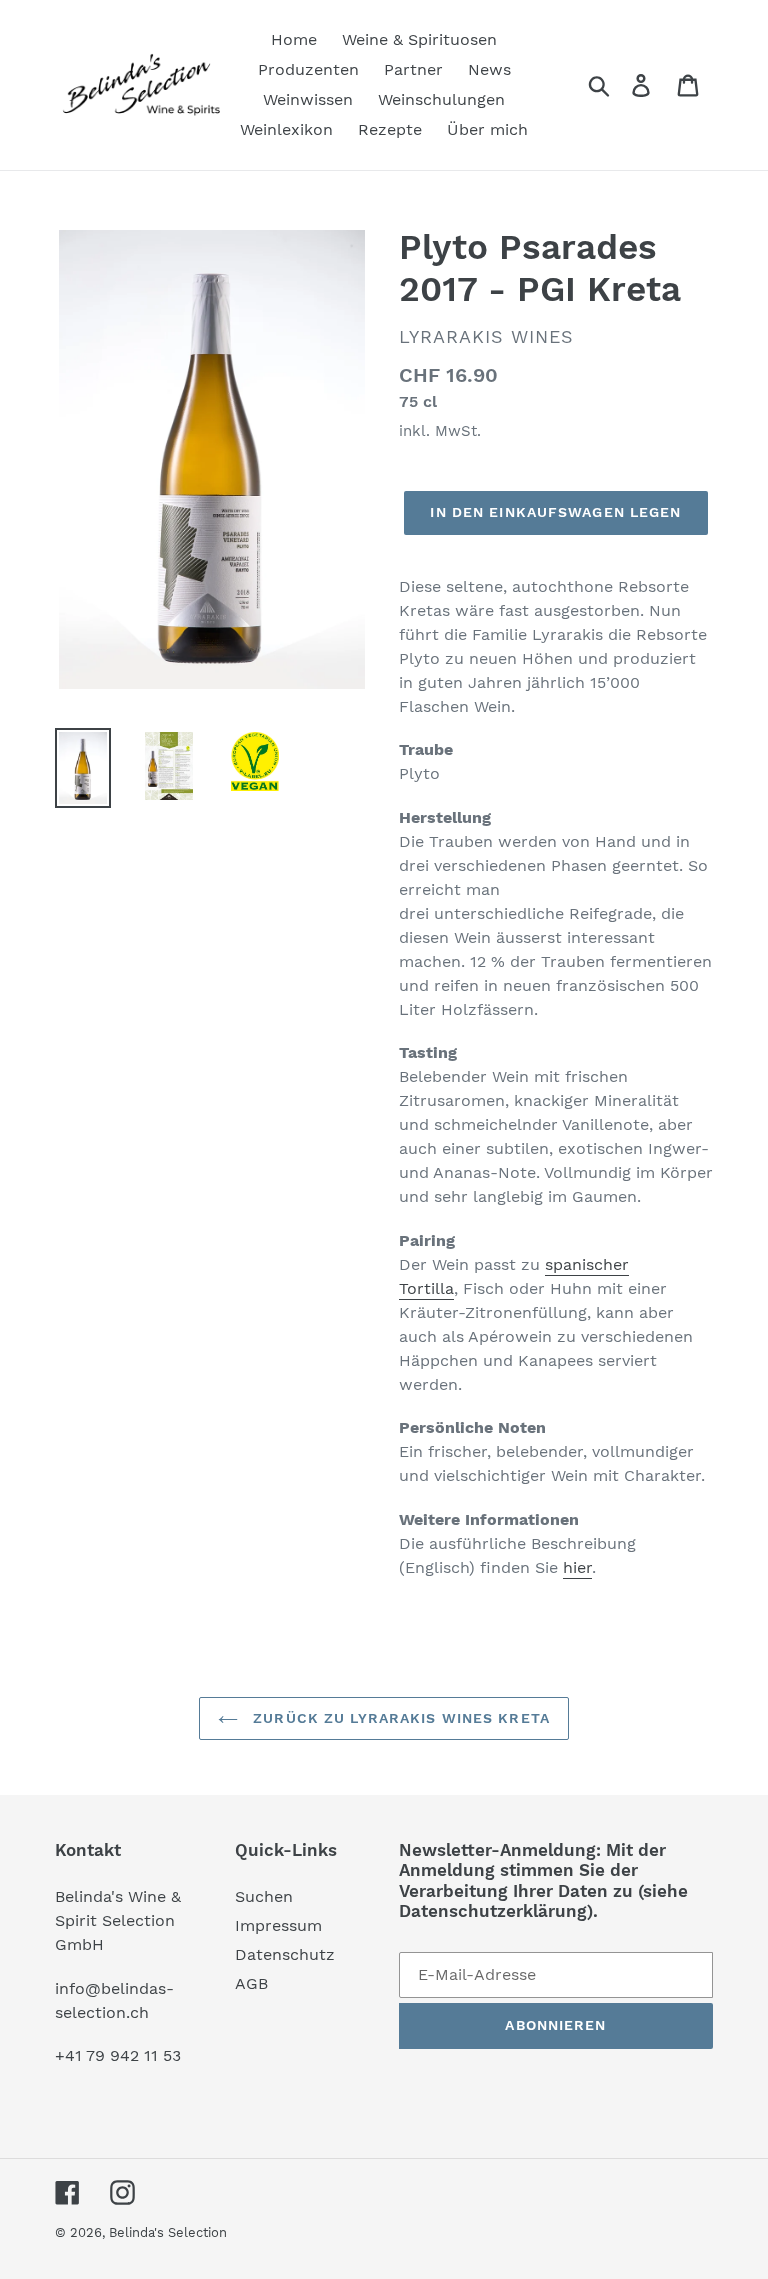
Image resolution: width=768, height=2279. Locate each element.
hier (577, 1567)
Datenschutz (285, 1954)
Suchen (264, 1896)
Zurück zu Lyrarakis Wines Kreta (399, 1718)
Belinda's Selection (168, 2232)
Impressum (278, 1925)
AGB (251, 1983)
